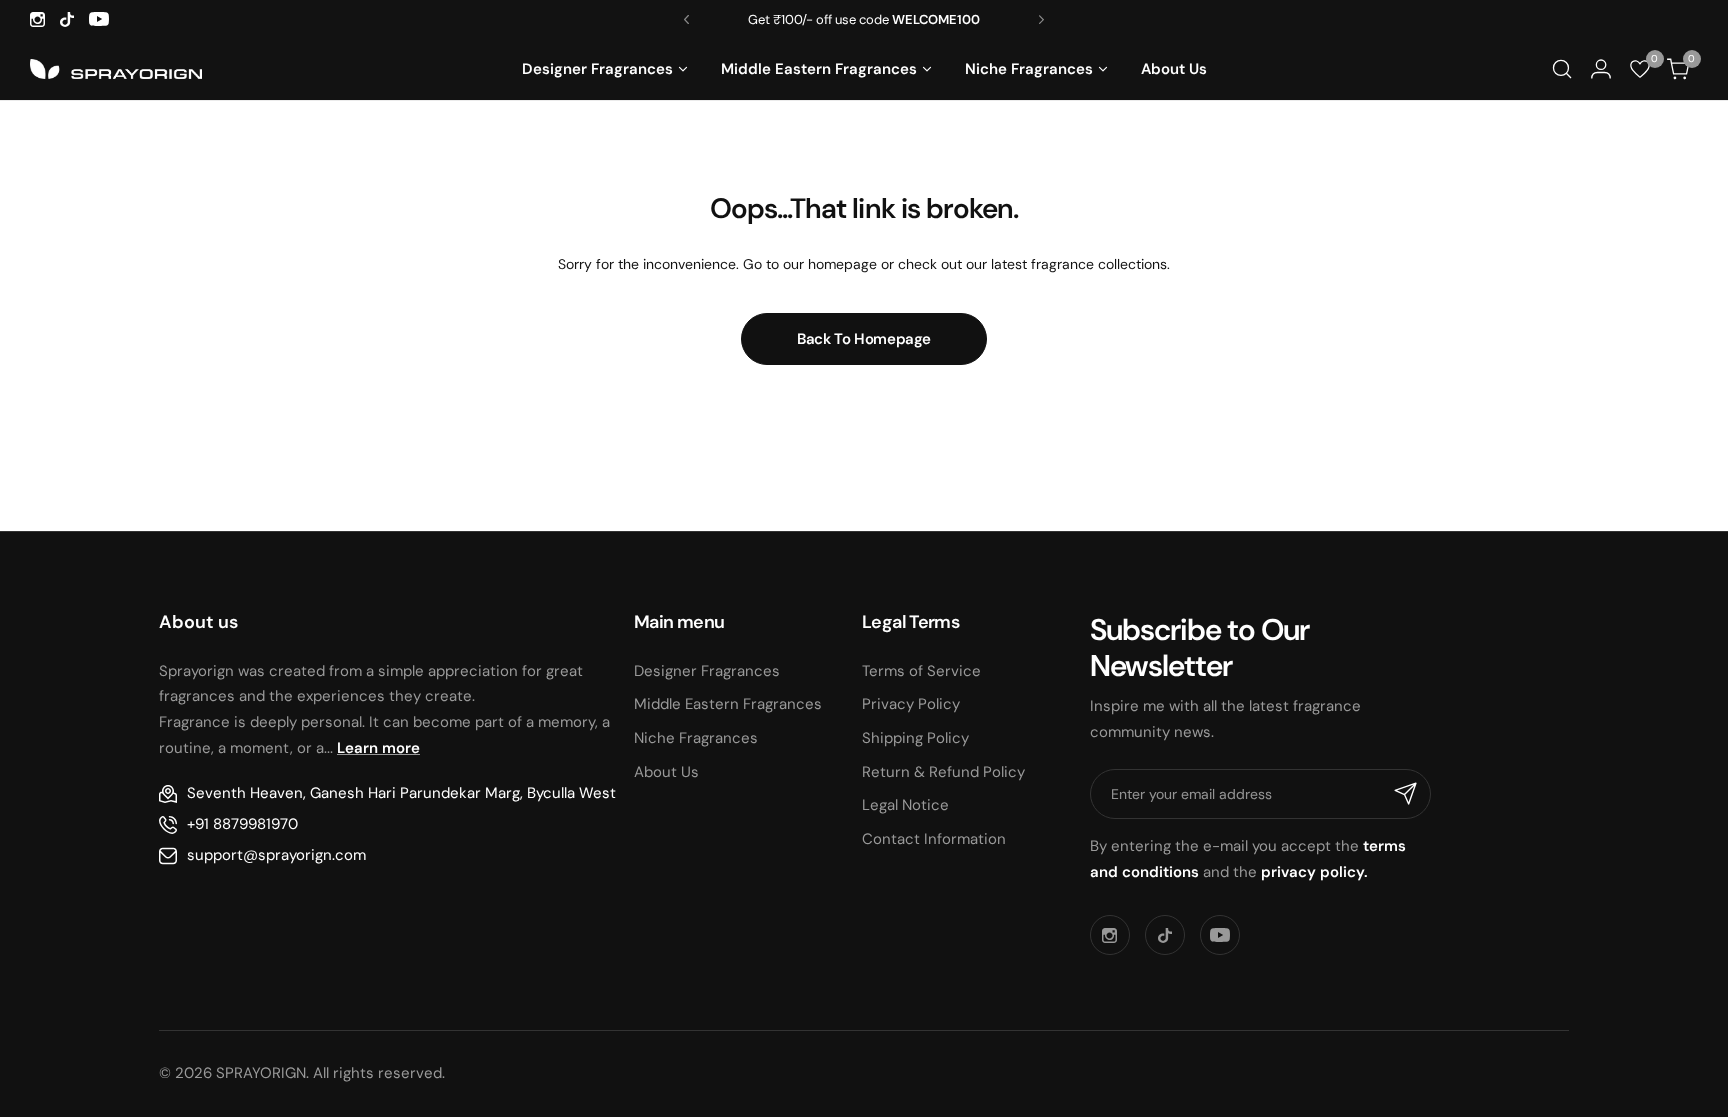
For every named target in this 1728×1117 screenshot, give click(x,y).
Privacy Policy (911, 704)
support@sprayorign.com (276, 855)
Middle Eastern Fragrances (728, 704)
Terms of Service (921, 671)
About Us (666, 772)
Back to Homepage (864, 339)
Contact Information (934, 839)
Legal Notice (905, 805)
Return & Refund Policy (943, 772)
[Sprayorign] (116, 69)
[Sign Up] (1406, 794)
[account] (1600, 69)
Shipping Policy (915, 738)
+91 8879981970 (242, 824)
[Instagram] (37, 19)
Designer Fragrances (707, 671)
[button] (686, 19)
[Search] (1561, 69)
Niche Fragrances (696, 738)
